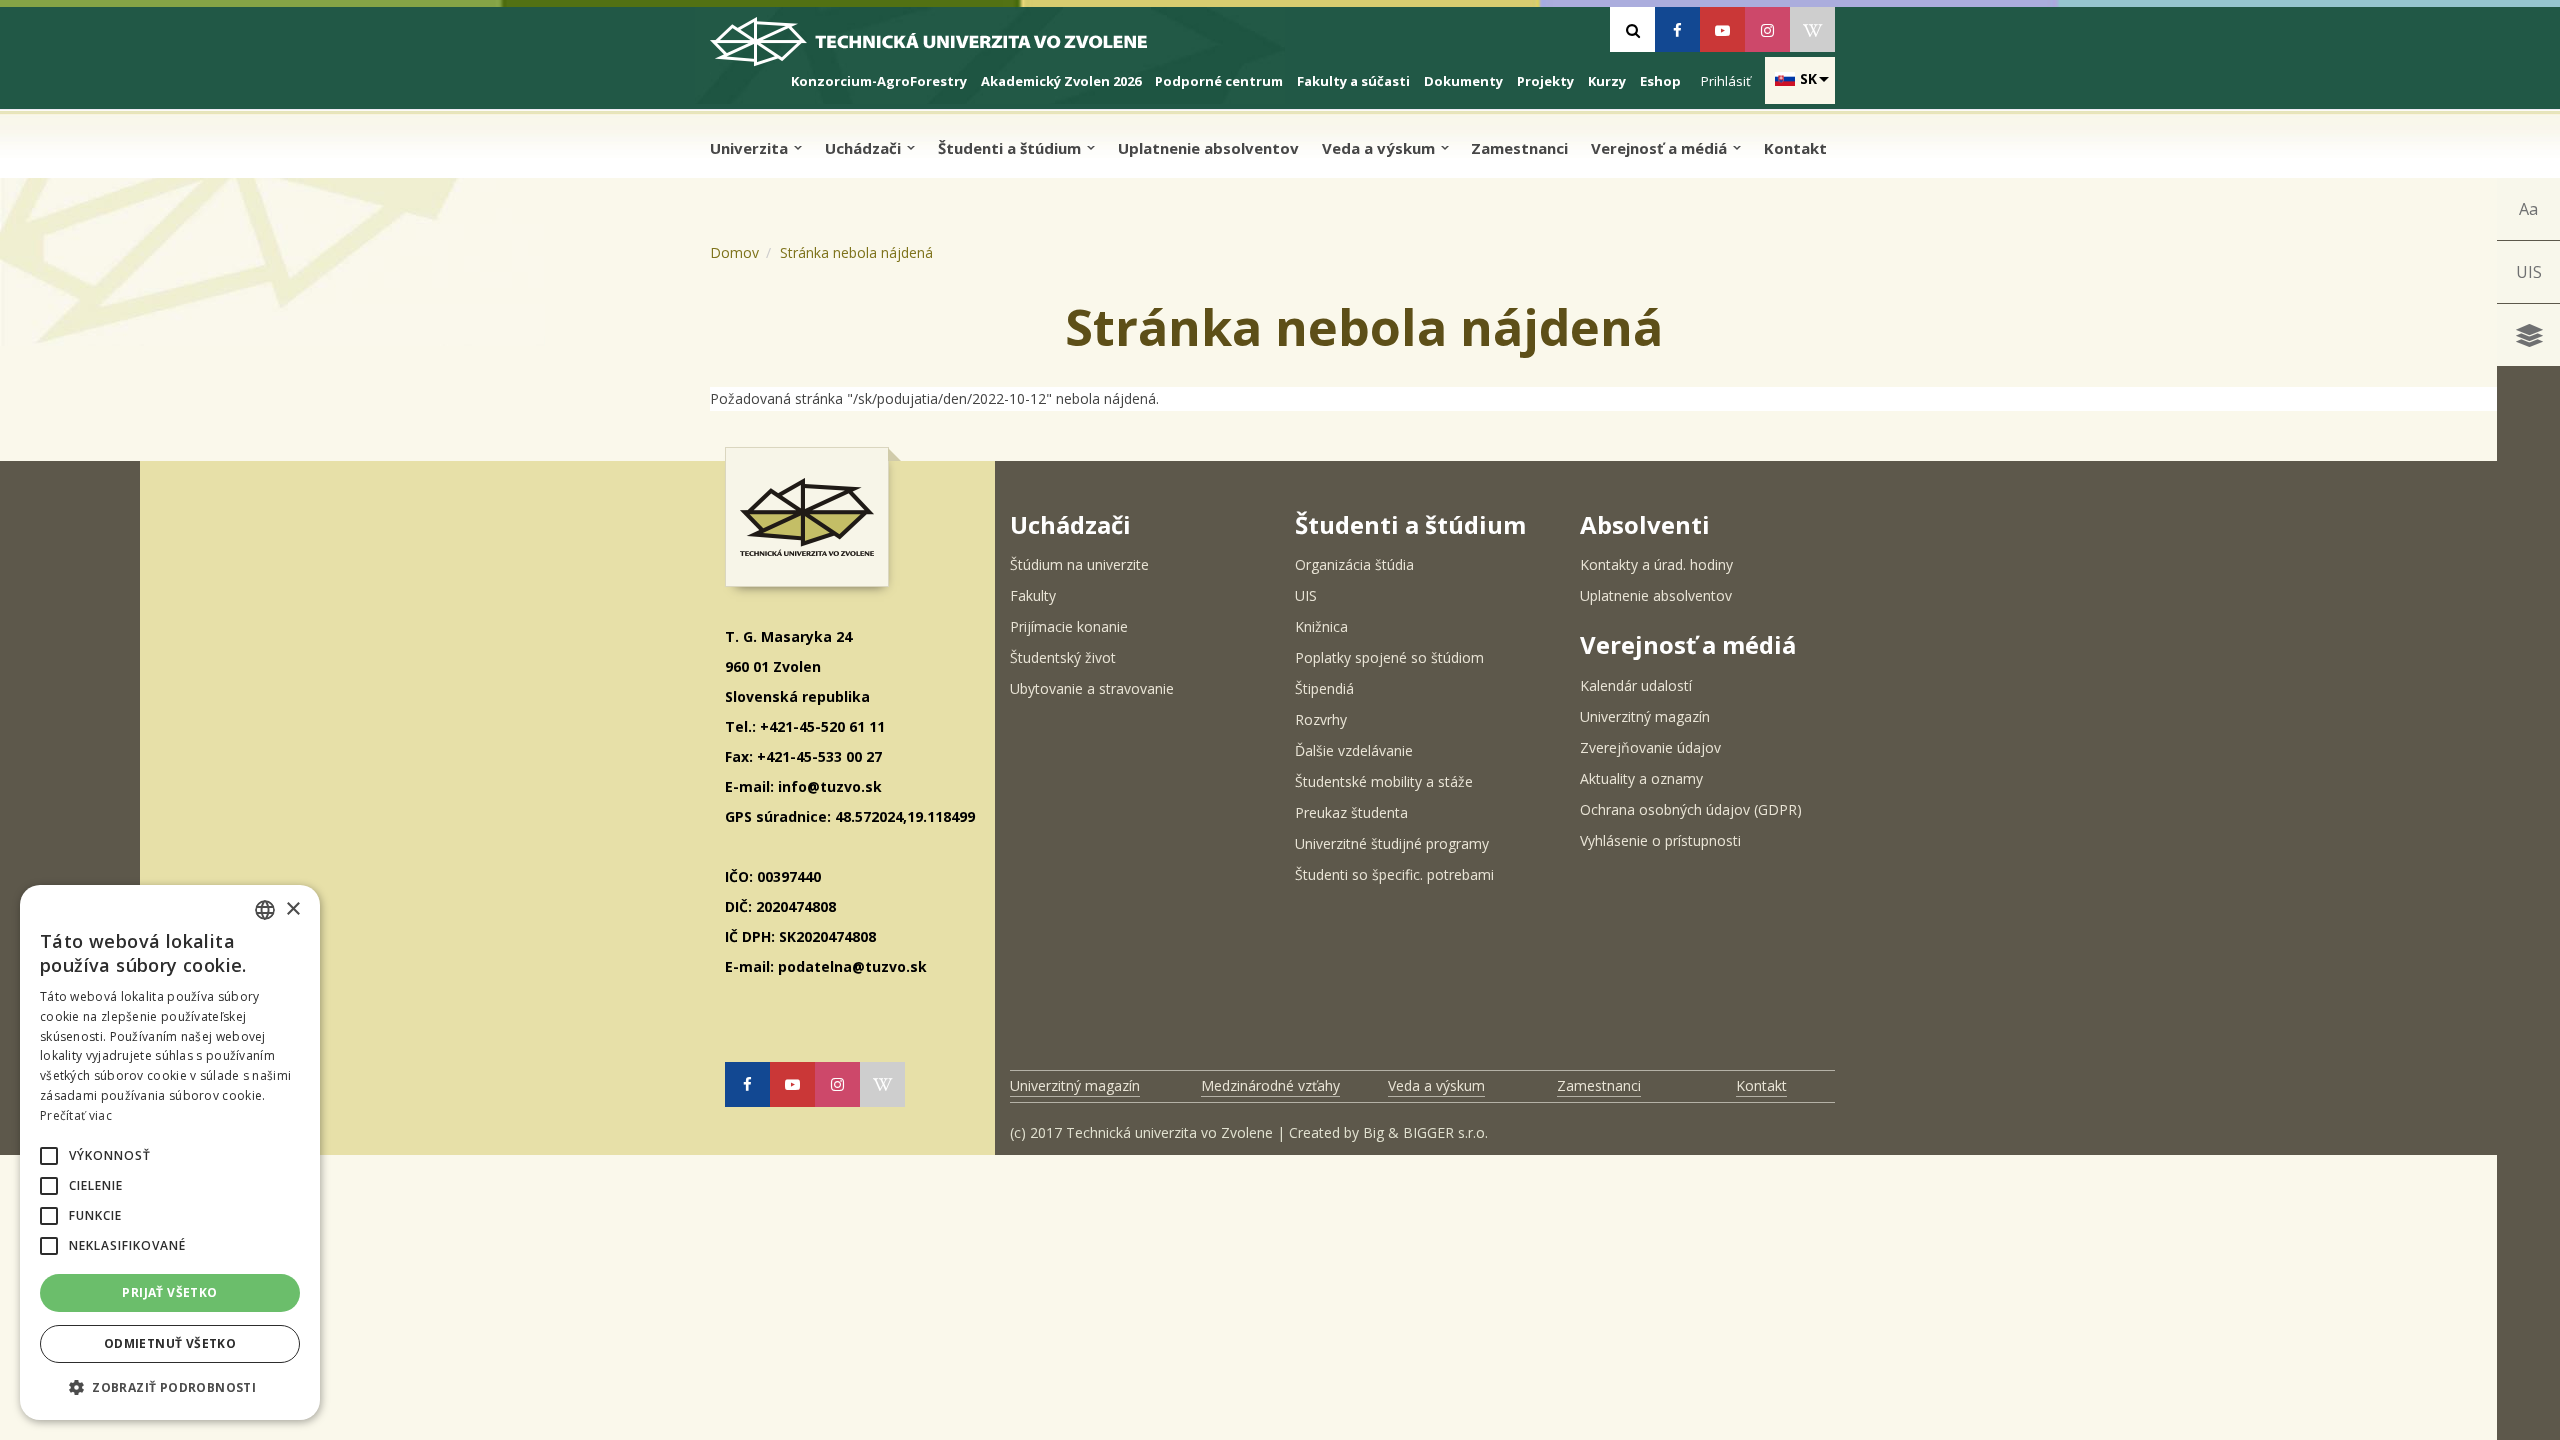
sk (1808, 78)
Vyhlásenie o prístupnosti (1660, 840)
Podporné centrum (1219, 81)
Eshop (1660, 81)
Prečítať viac (76, 1115)
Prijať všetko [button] (169, 1292)
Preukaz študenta (1351, 812)
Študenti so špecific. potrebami (1394, 874)
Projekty (1545, 81)
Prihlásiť (1726, 81)
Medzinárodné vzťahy (1270, 1085)
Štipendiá (1324, 688)
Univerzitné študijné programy (1392, 843)
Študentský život (1063, 657)
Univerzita (751, 148)
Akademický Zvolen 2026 (1061, 81)
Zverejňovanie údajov (1650, 747)
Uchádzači (865, 148)
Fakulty (1033, 595)
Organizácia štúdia (1354, 564)
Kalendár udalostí (1636, 685)
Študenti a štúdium (1011, 148)
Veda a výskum (1380, 148)
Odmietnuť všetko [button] (170, 1343)
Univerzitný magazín (1645, 716)
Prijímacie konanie (1069, 626)
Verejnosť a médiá (1661, 148)
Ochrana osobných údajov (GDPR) (1691, 809)
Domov (734, 252)
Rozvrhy (1321, 719)
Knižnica (1321, 626)
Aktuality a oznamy (1641, 778)
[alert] (170, 1152)
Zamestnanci (1519, 148)
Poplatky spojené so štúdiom (1389, 657)
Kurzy (1607, 81)
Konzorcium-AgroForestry (879, 81)
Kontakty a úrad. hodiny (1656, 564)
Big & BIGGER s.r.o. (1425, 1132)
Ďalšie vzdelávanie (1354, 750)
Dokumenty (1463, 81)
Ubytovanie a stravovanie (1092, 688)
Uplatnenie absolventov (1208, 148)
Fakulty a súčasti (1353, 81)
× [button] (292, 909)
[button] (49, 1156)
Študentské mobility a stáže (1384, 781)
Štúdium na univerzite (1079, 564)
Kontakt (1795, 148)
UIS (2529, 272)
